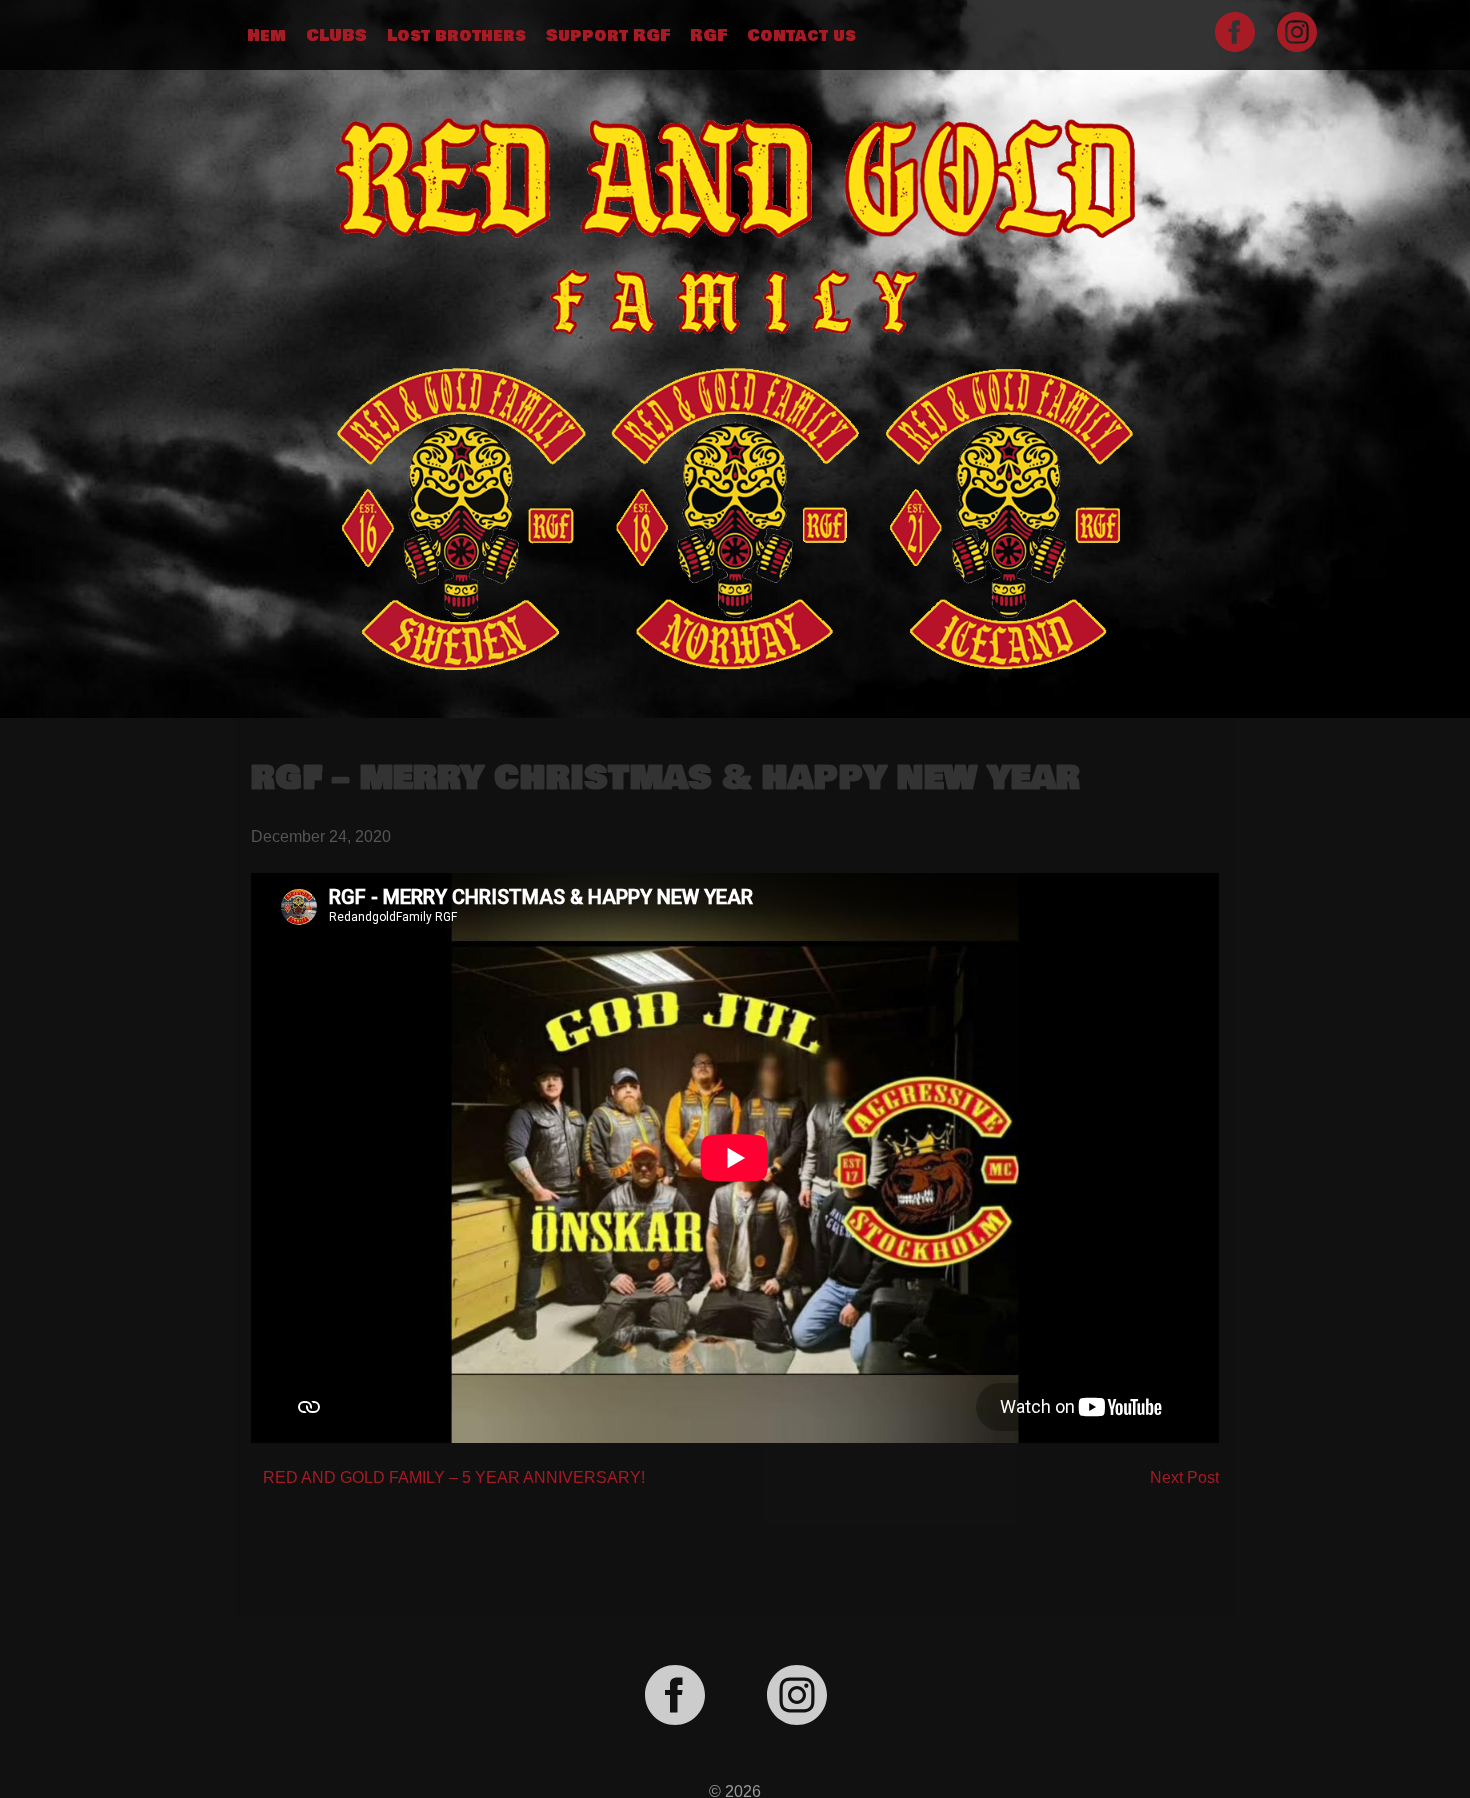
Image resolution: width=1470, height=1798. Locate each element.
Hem (266, 36)
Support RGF (608, 36)
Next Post (1184, 1477)
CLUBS (336, 36)
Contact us (801, 36)
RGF (708, 36)
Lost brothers (456, 36)
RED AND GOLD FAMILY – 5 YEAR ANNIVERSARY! (454, 1477)
